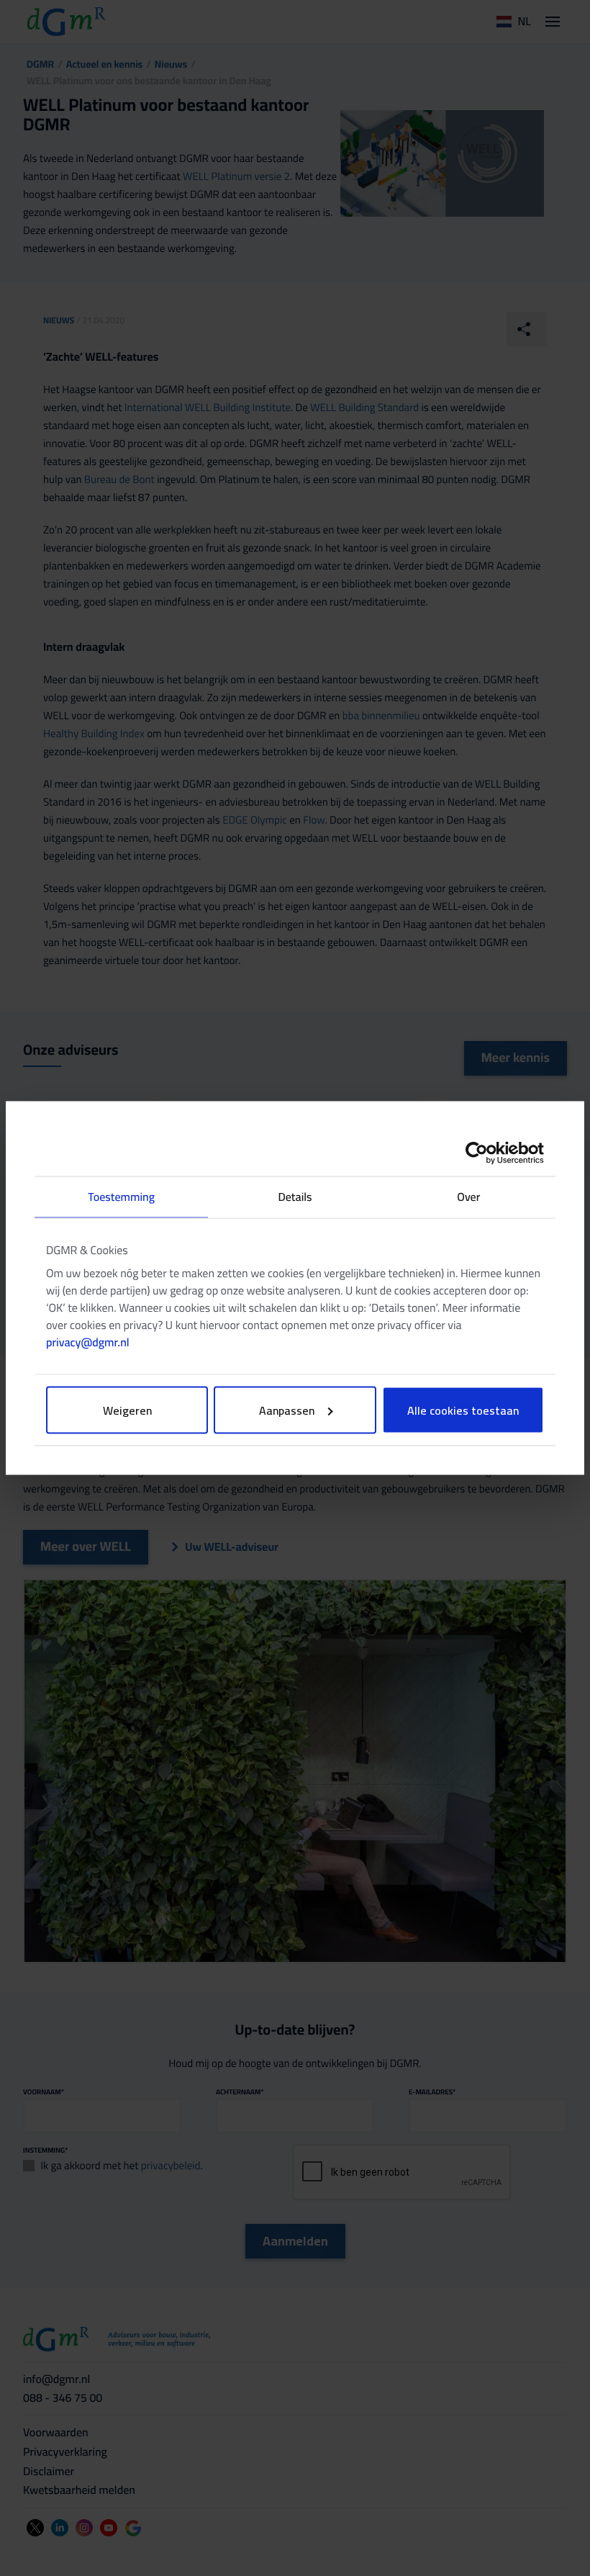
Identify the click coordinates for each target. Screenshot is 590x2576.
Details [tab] (295, 1197)
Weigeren (127, 1410)
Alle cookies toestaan (463, 1410)
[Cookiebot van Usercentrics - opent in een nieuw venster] (481, 1153)
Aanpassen (287, 1410)
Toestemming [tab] (121, 1197)
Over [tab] (468, 1197)
